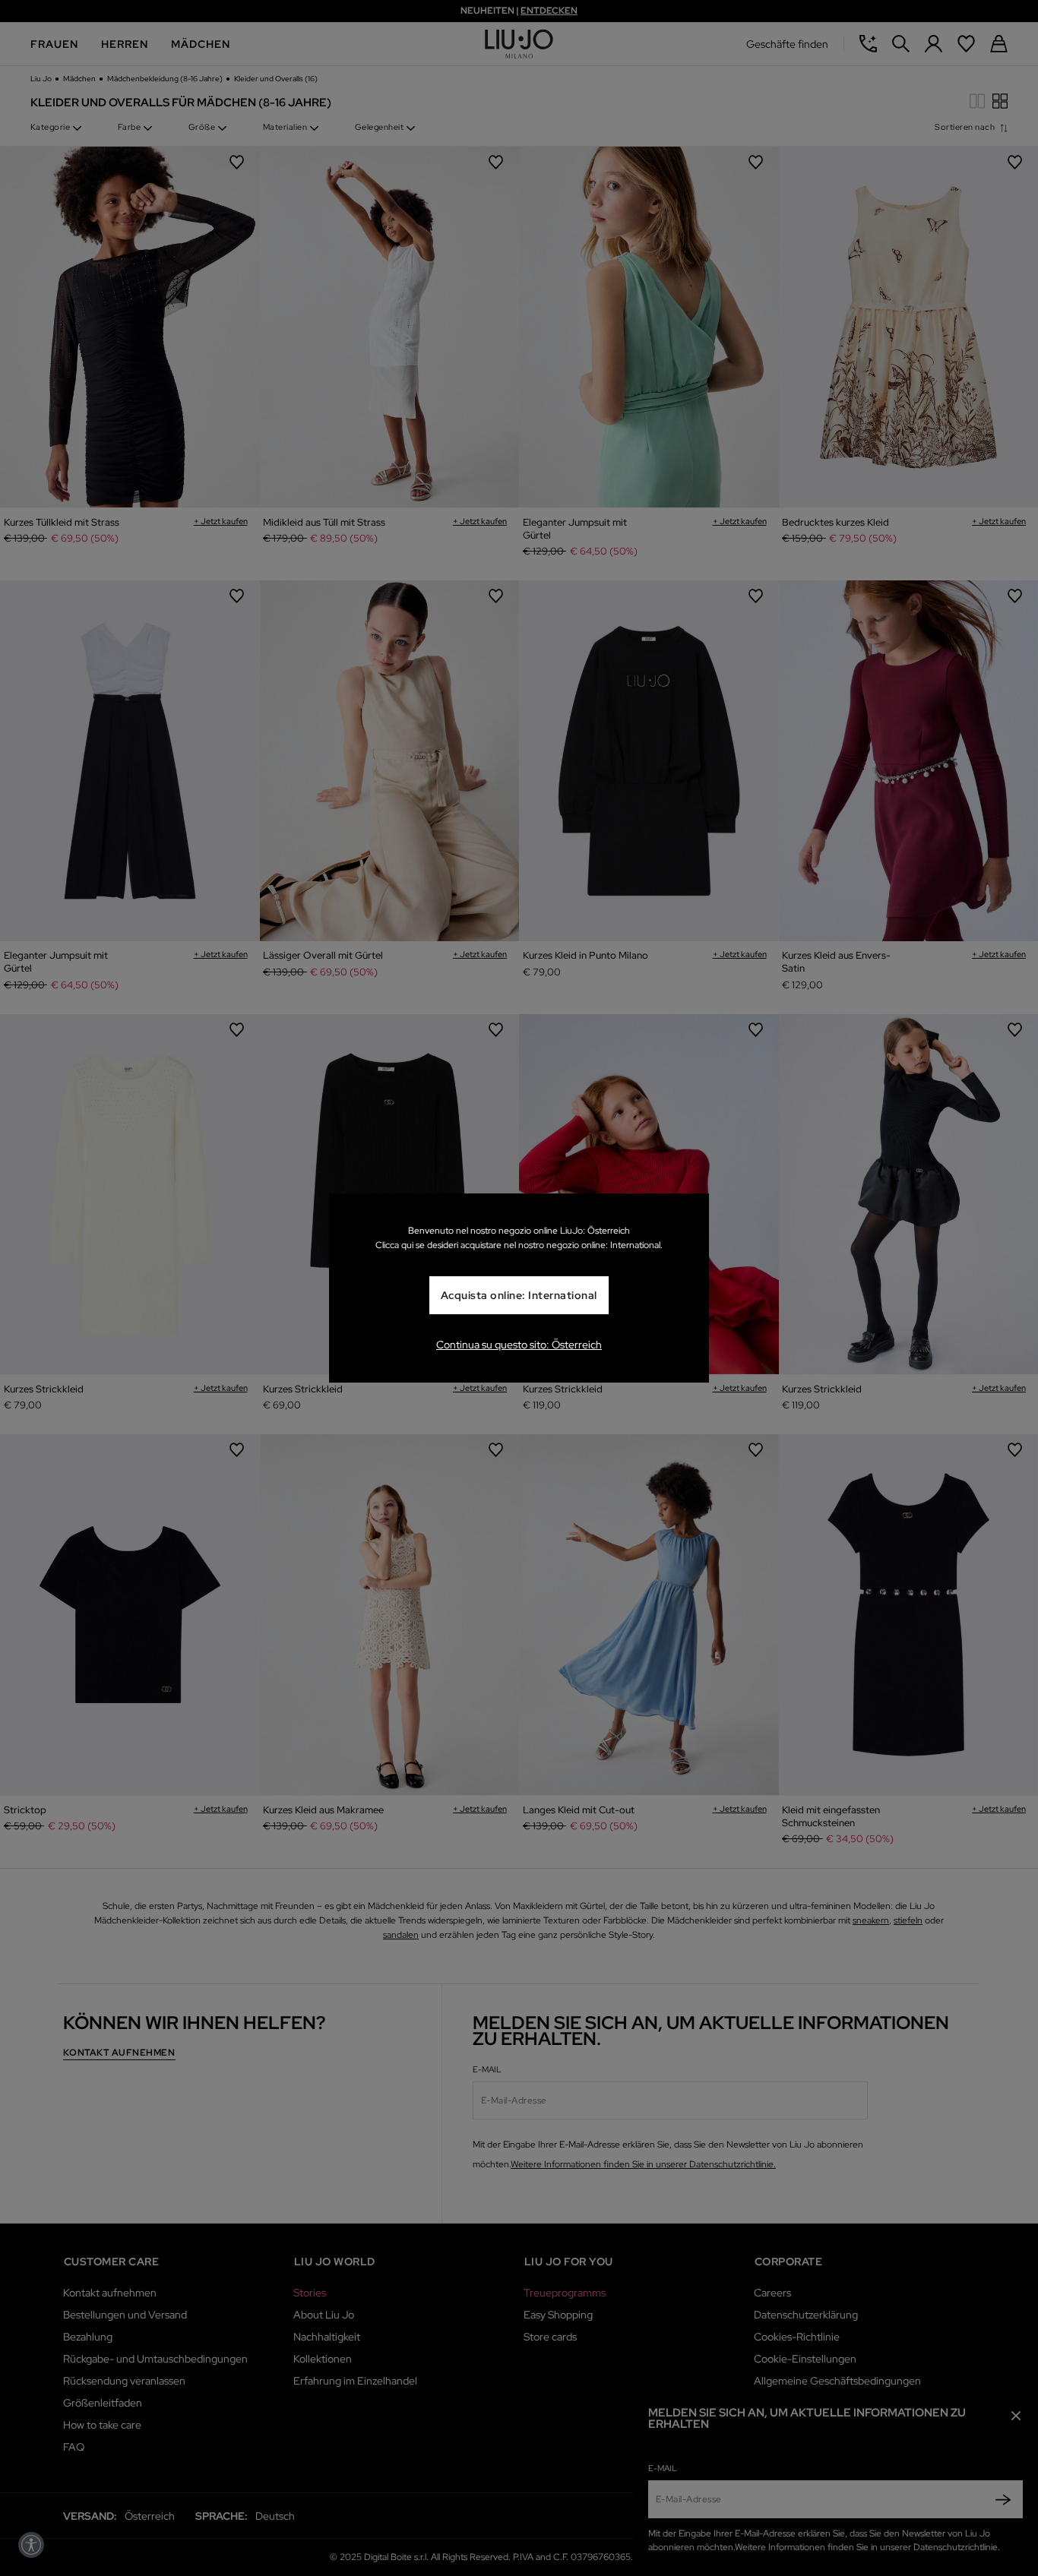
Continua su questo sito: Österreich (519, 1345)
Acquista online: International (519, 1296)
